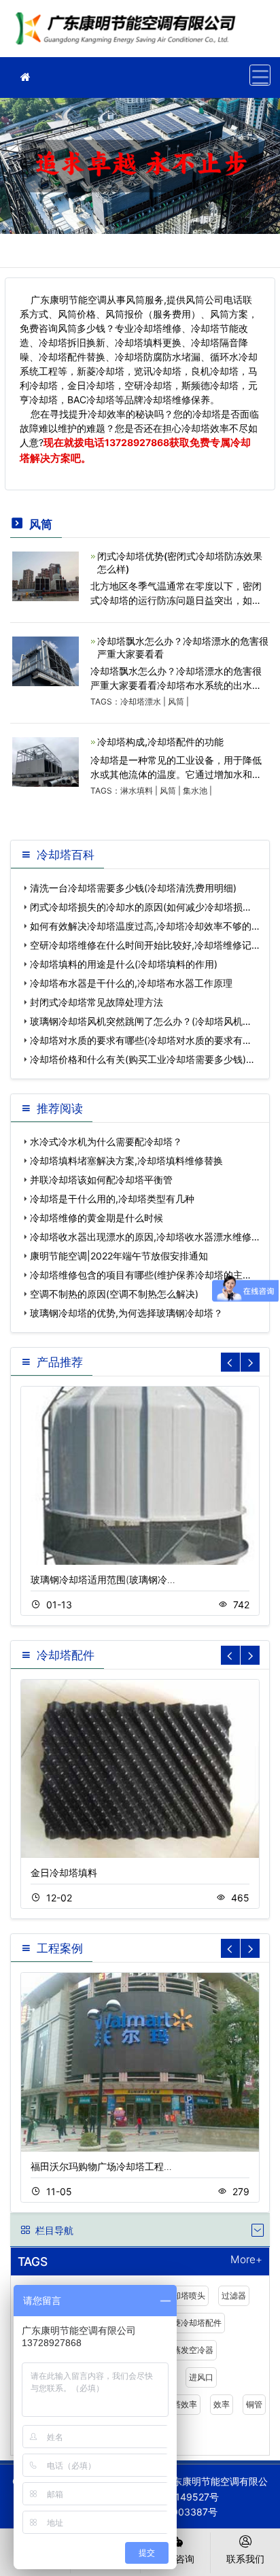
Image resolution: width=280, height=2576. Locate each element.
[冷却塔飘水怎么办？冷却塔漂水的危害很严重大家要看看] (46, 660)
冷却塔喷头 (185, 2295)
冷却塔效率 (177, 2404)
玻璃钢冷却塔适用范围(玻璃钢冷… (103, 1579)
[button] (250, 1362)
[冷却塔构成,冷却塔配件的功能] (46, 761)
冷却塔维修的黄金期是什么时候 (97, 1218)
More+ (246, 2260)
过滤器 (234, 2295)
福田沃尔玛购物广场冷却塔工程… (101, 2166)
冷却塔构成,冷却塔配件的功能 (160, 742)
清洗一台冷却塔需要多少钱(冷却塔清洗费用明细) (133, 888)
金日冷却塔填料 (64, 1872)
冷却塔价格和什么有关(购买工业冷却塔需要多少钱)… (142, 1059)
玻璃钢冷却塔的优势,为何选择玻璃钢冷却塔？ (126, 1313)
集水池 (195, 791)
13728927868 (137, 442)
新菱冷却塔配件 (193, 2323)
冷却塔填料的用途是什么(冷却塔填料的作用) (124, 964)
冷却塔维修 (129, 33)
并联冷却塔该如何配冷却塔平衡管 (101, 1180)
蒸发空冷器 (193, 2350)
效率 (222, 2404)
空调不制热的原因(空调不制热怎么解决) (114, 1294)
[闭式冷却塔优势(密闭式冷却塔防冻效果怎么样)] (46, 575)
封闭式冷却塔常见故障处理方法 (97, 1002)
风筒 (176, 701)
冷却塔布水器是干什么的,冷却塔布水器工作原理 (131, 983)
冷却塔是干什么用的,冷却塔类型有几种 (112, 1199)
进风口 (201, 2377)
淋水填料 (137, 791)
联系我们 (245, 2559)
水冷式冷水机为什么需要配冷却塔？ (106, 1141)
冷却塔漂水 (141, 701)
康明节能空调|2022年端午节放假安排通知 (119, 1256)
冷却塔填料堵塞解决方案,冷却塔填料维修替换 (126, 1160)
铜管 (254, 2404)
